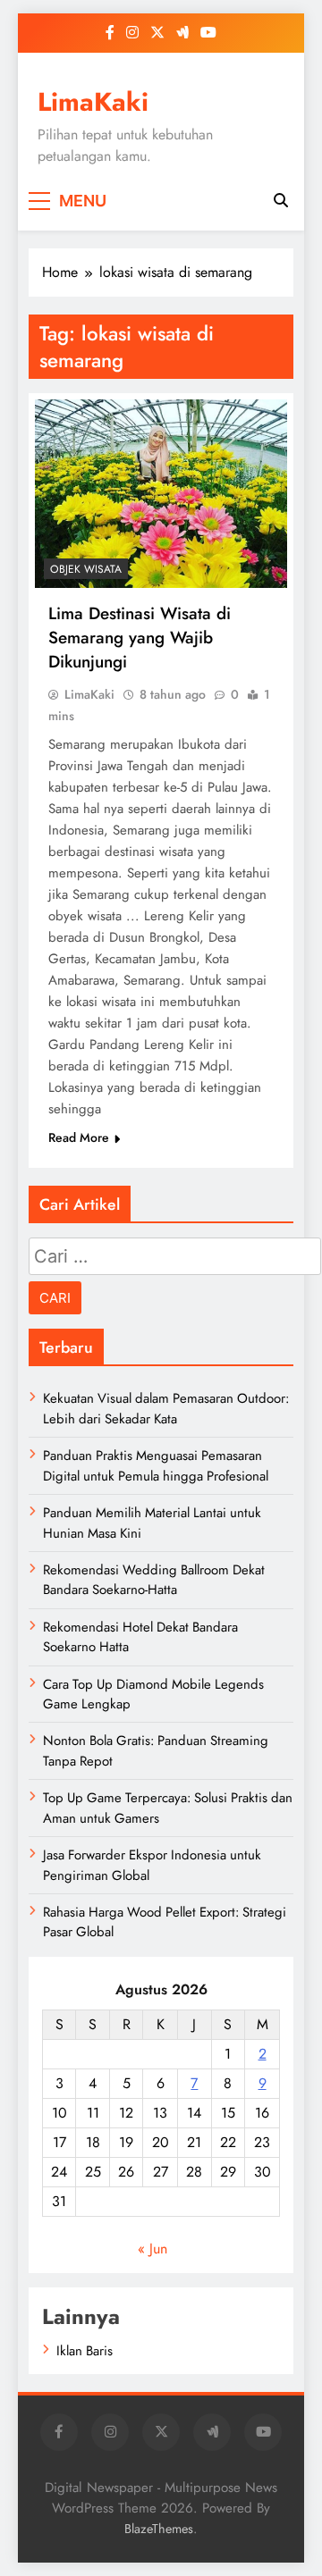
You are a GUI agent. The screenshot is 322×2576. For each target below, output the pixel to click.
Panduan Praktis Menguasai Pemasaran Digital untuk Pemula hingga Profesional (156, 1465)
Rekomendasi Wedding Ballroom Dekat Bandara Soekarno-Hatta (154, 1580)
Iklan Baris (85, 2351)
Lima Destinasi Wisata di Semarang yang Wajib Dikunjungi (140, 638)
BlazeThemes (159, 2529)
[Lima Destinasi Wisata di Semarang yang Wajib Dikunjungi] (161, 494)
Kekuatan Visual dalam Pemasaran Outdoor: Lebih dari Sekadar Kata (166, 1408)
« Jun (153, 2249)
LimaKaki (93, 102)
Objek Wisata (86, 569)
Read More (79, 1137)
